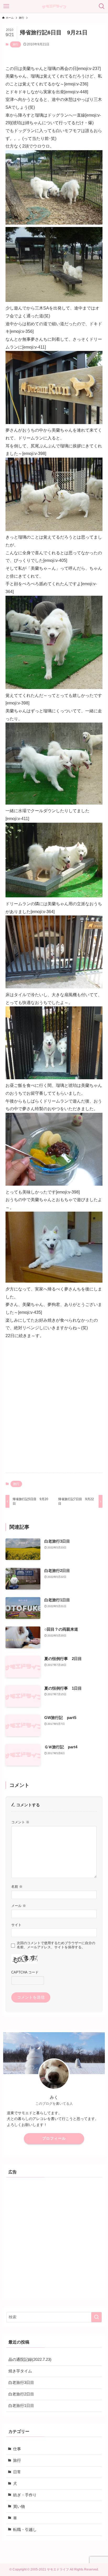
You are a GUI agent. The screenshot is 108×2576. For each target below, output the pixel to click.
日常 (17, 2472)
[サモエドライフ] (54, 6)
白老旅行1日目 (21, 2406)
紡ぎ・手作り (25, 2495)
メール (19, 1906)
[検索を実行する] (96, 2317)
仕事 (17, 2449)
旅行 (15, 44)
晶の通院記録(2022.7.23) (30, 2360)
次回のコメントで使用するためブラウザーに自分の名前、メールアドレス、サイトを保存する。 (56, 1945)
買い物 (19, 2507)
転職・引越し (25, 2530)
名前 (17, 1887)
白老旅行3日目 (21, 2383)
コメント (20, 1822)
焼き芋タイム (20, 2371)
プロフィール (54, 2138)
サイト (16, 1925)
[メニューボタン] (6, 6)
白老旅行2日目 (21, 2394)
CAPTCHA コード (25, 1972)
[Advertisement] (54, 1411)
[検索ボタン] (102, 6)
